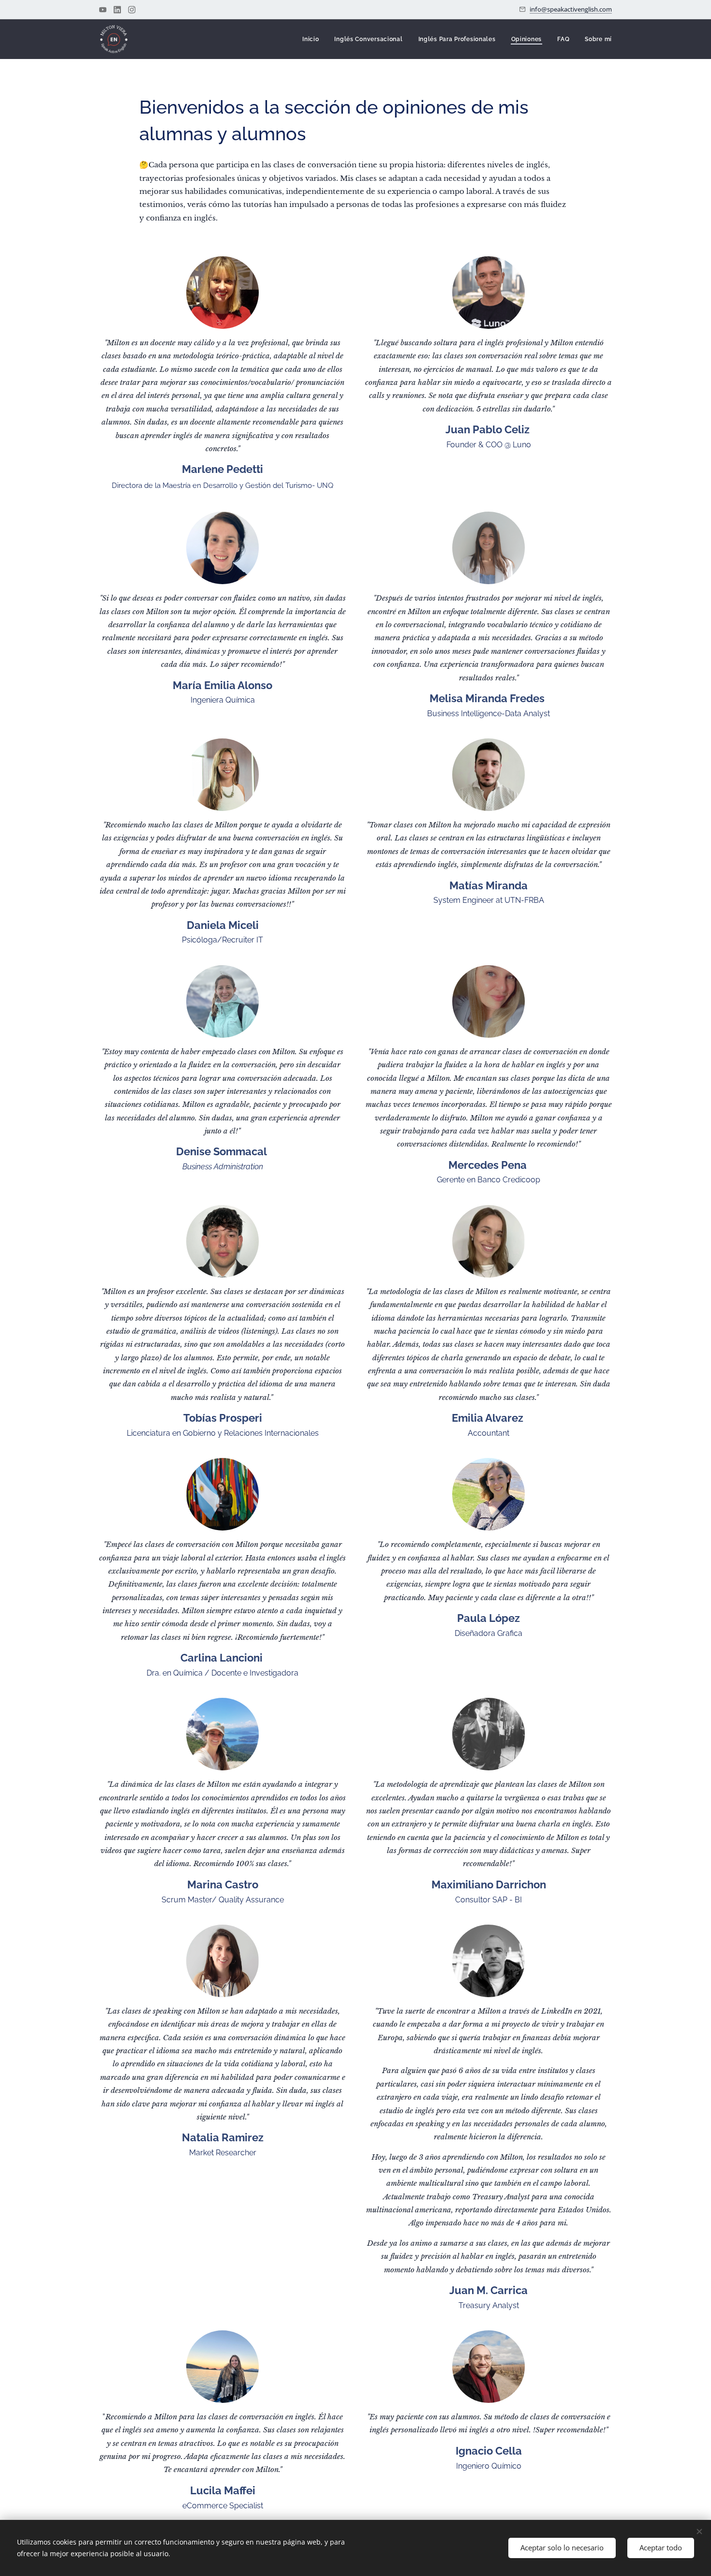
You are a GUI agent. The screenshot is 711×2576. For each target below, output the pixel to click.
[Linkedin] (117, 10)
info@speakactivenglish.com (571, 9)
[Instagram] (132, 10)
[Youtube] (103, 10)
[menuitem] (313, 39)
